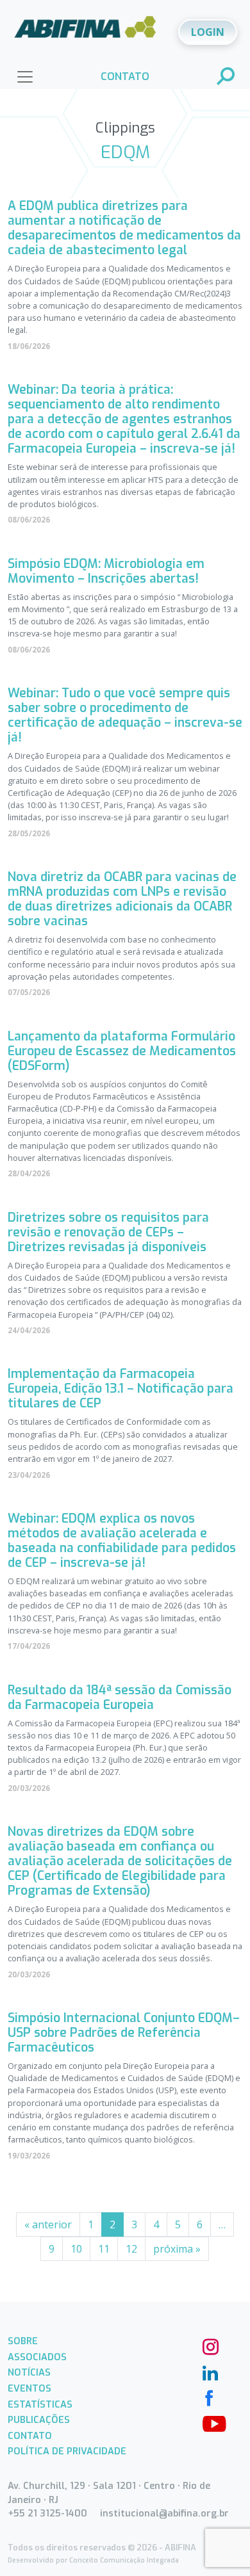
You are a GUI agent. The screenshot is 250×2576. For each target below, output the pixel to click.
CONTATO (125, 77)
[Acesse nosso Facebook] (209, 2397)
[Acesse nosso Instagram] (209, 2345)
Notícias (29, 2373)
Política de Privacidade (67, 2451)
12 (131, 2249)
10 (76, 2249)
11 (104, 2249)
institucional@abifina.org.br (164, 2514)
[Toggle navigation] (25, 77)
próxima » (177, 2249)
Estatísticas (40, 2405)
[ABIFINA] (85, 31)
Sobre (23, 2341)
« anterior (48, 2224)
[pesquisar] (226, 77)
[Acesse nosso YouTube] (209, 2422)
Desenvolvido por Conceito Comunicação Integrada (93, 2560)
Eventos (29, 2389)
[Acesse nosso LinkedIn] (209, 2371)
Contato (30, 2436)
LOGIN (208, 32)
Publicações (39, 2420)
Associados (37, 2357)
